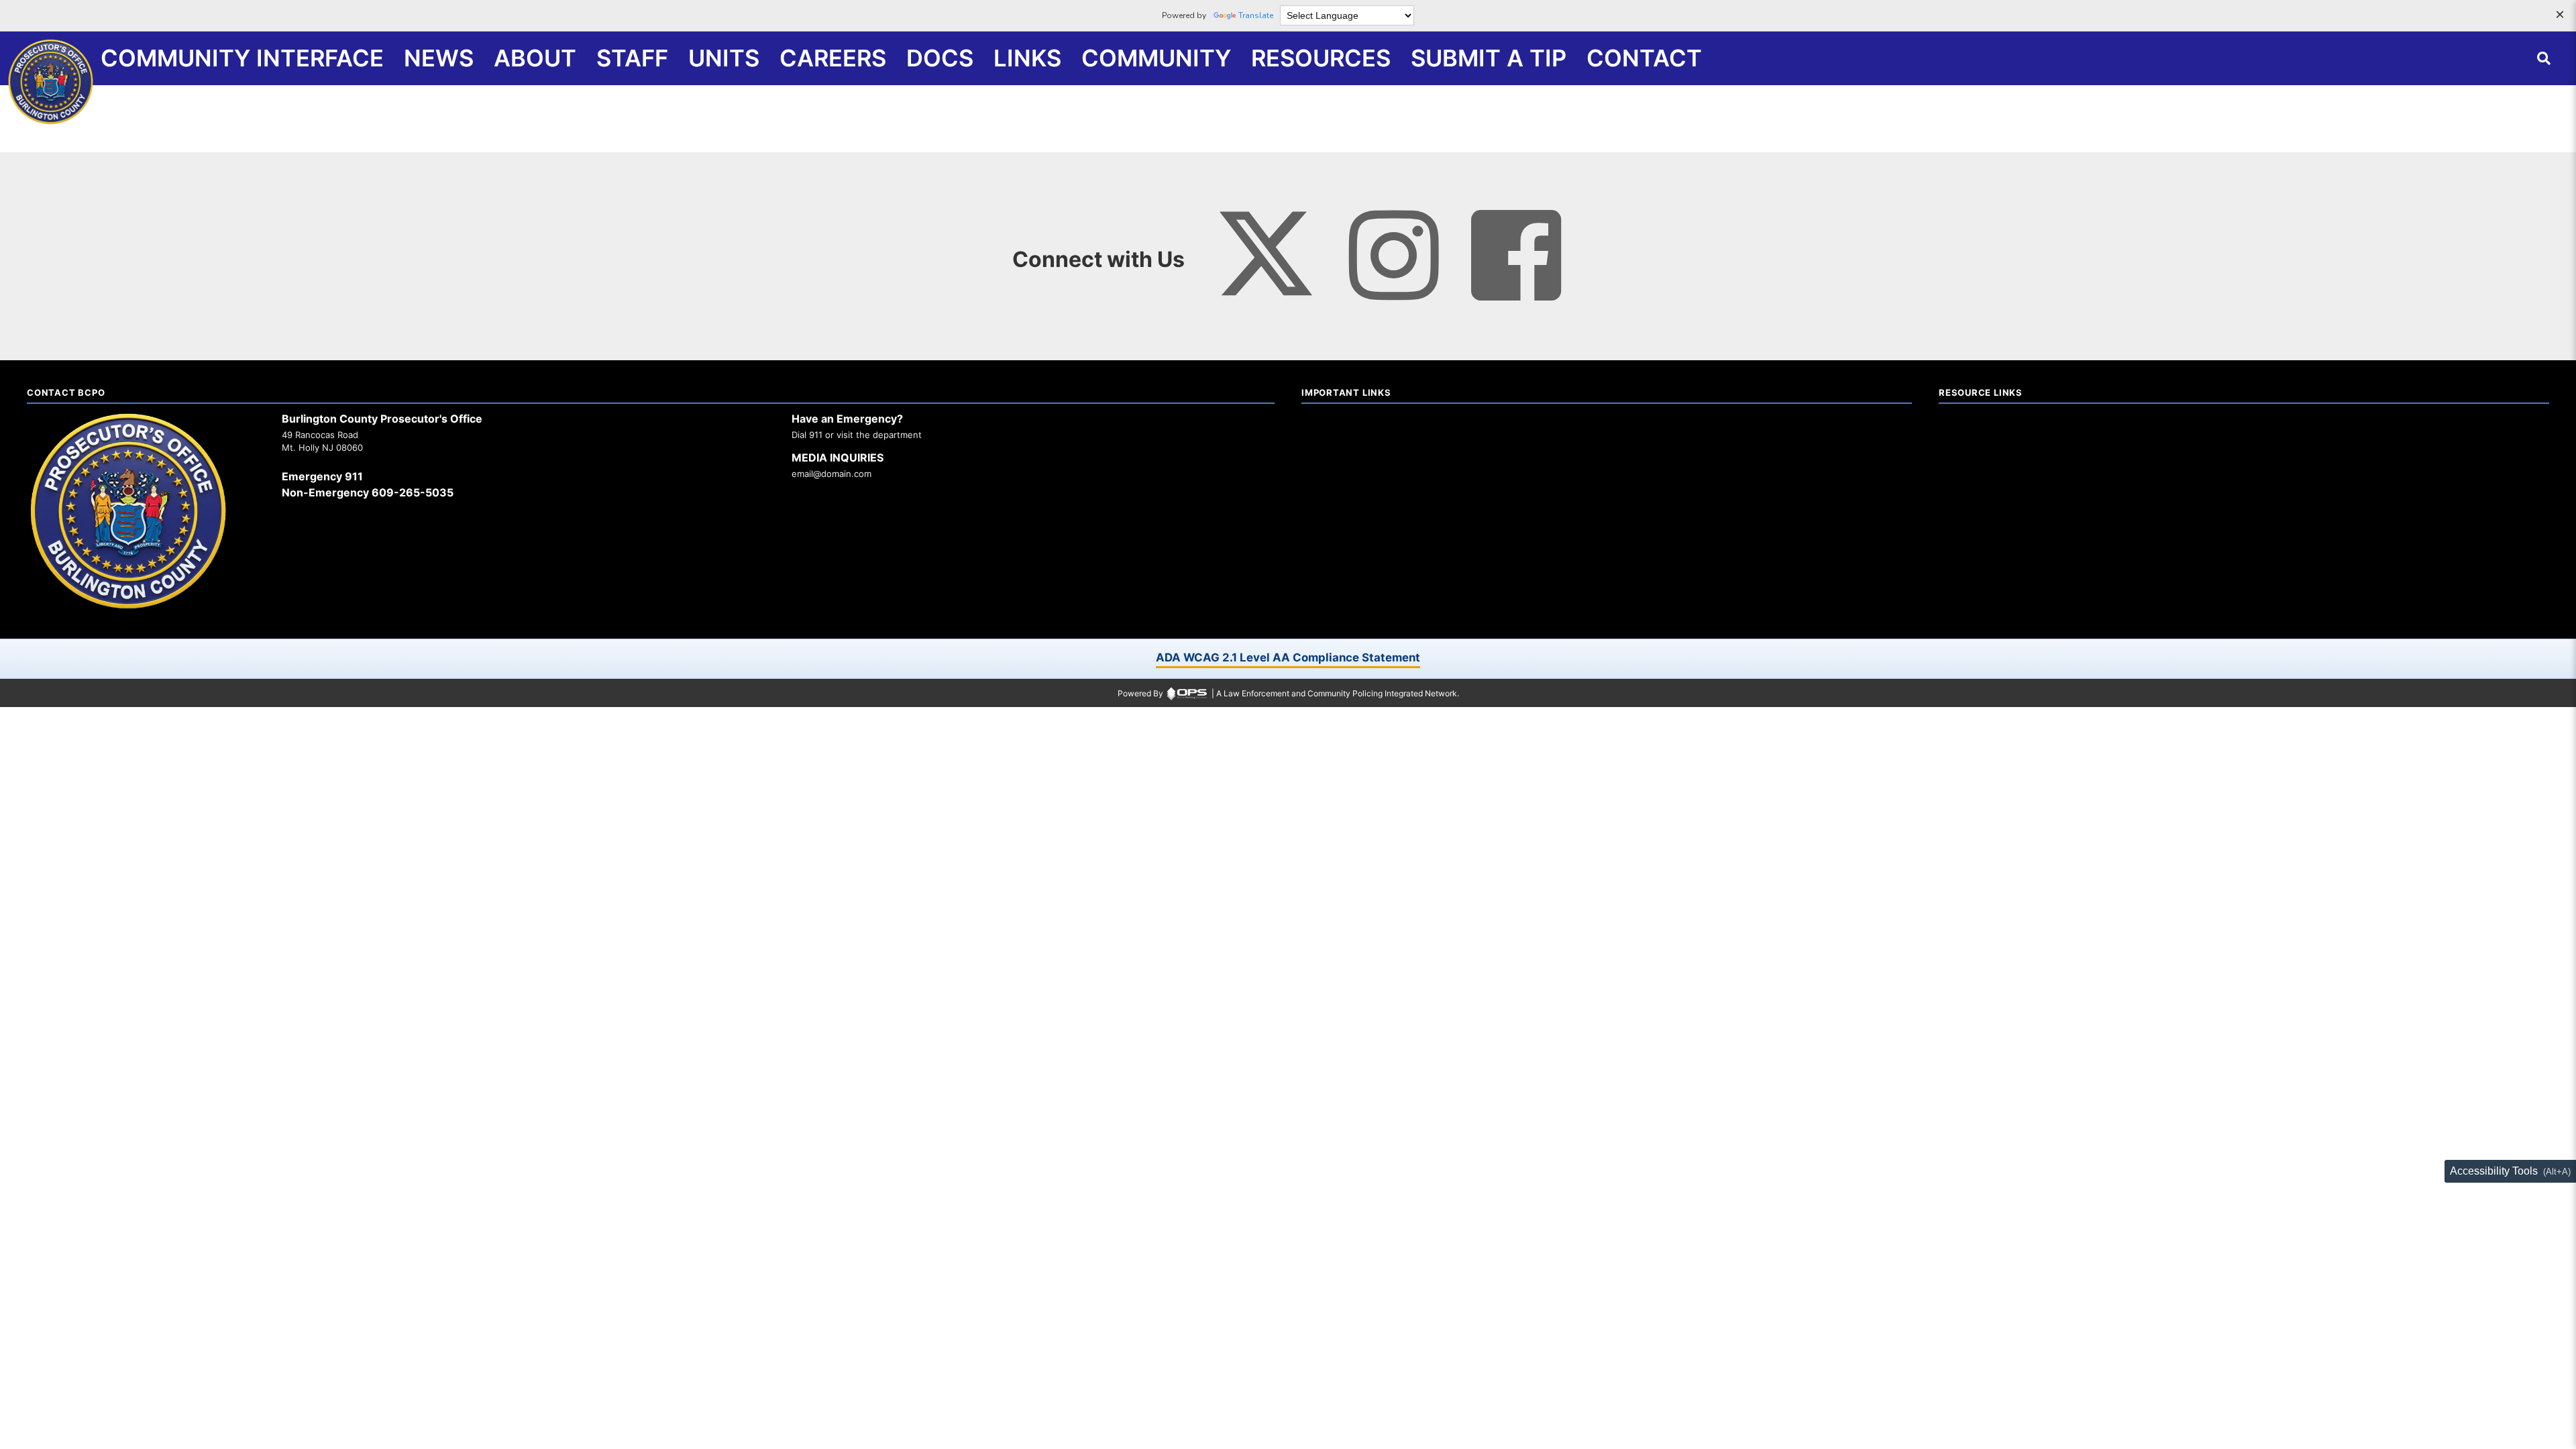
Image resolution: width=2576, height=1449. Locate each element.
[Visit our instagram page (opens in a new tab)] (1394, 256)
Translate (1256, 15)
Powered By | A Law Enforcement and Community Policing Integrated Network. (1288, 693)
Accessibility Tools (2494, 1171)
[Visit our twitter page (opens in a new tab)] (1266, 242)
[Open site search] (2544, 58)
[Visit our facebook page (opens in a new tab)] (1516, 256)
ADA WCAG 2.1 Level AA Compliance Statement (1288, 657)
